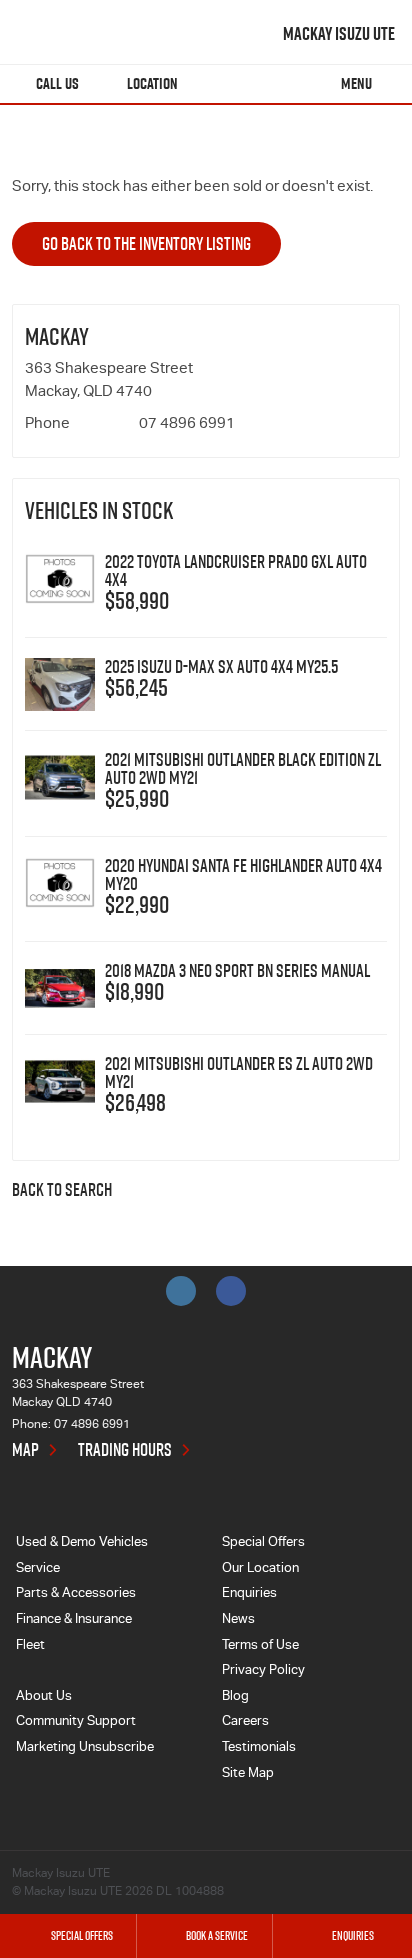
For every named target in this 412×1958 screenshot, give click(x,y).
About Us (44, 1697)
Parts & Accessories (76, 1594)
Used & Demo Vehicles (82, 1543)
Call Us (57, 83)
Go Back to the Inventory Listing (146, 243)
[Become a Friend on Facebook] (231, 1291)
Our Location (260, 1569)
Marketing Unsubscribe (85, 1748)
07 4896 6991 (187, 424)
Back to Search (62, 1191)
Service (38, 1569)
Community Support (76, 1722)
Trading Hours (125, 1450)
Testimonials (259, 1748)
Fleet (30, 1646)
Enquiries (249, 1594)
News (238, 1620)
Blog (235, 1697)
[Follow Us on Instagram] (181, 1291)
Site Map (248, 1774)
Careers (245, 1722)
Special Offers (263, 1543)
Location (152, 83)
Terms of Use (260, 1646)
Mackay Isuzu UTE (339, 34)
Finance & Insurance (74, 1620)
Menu (356, 83)
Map (25, 1450)
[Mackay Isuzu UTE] (67, 34)
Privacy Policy (263, 1671)
